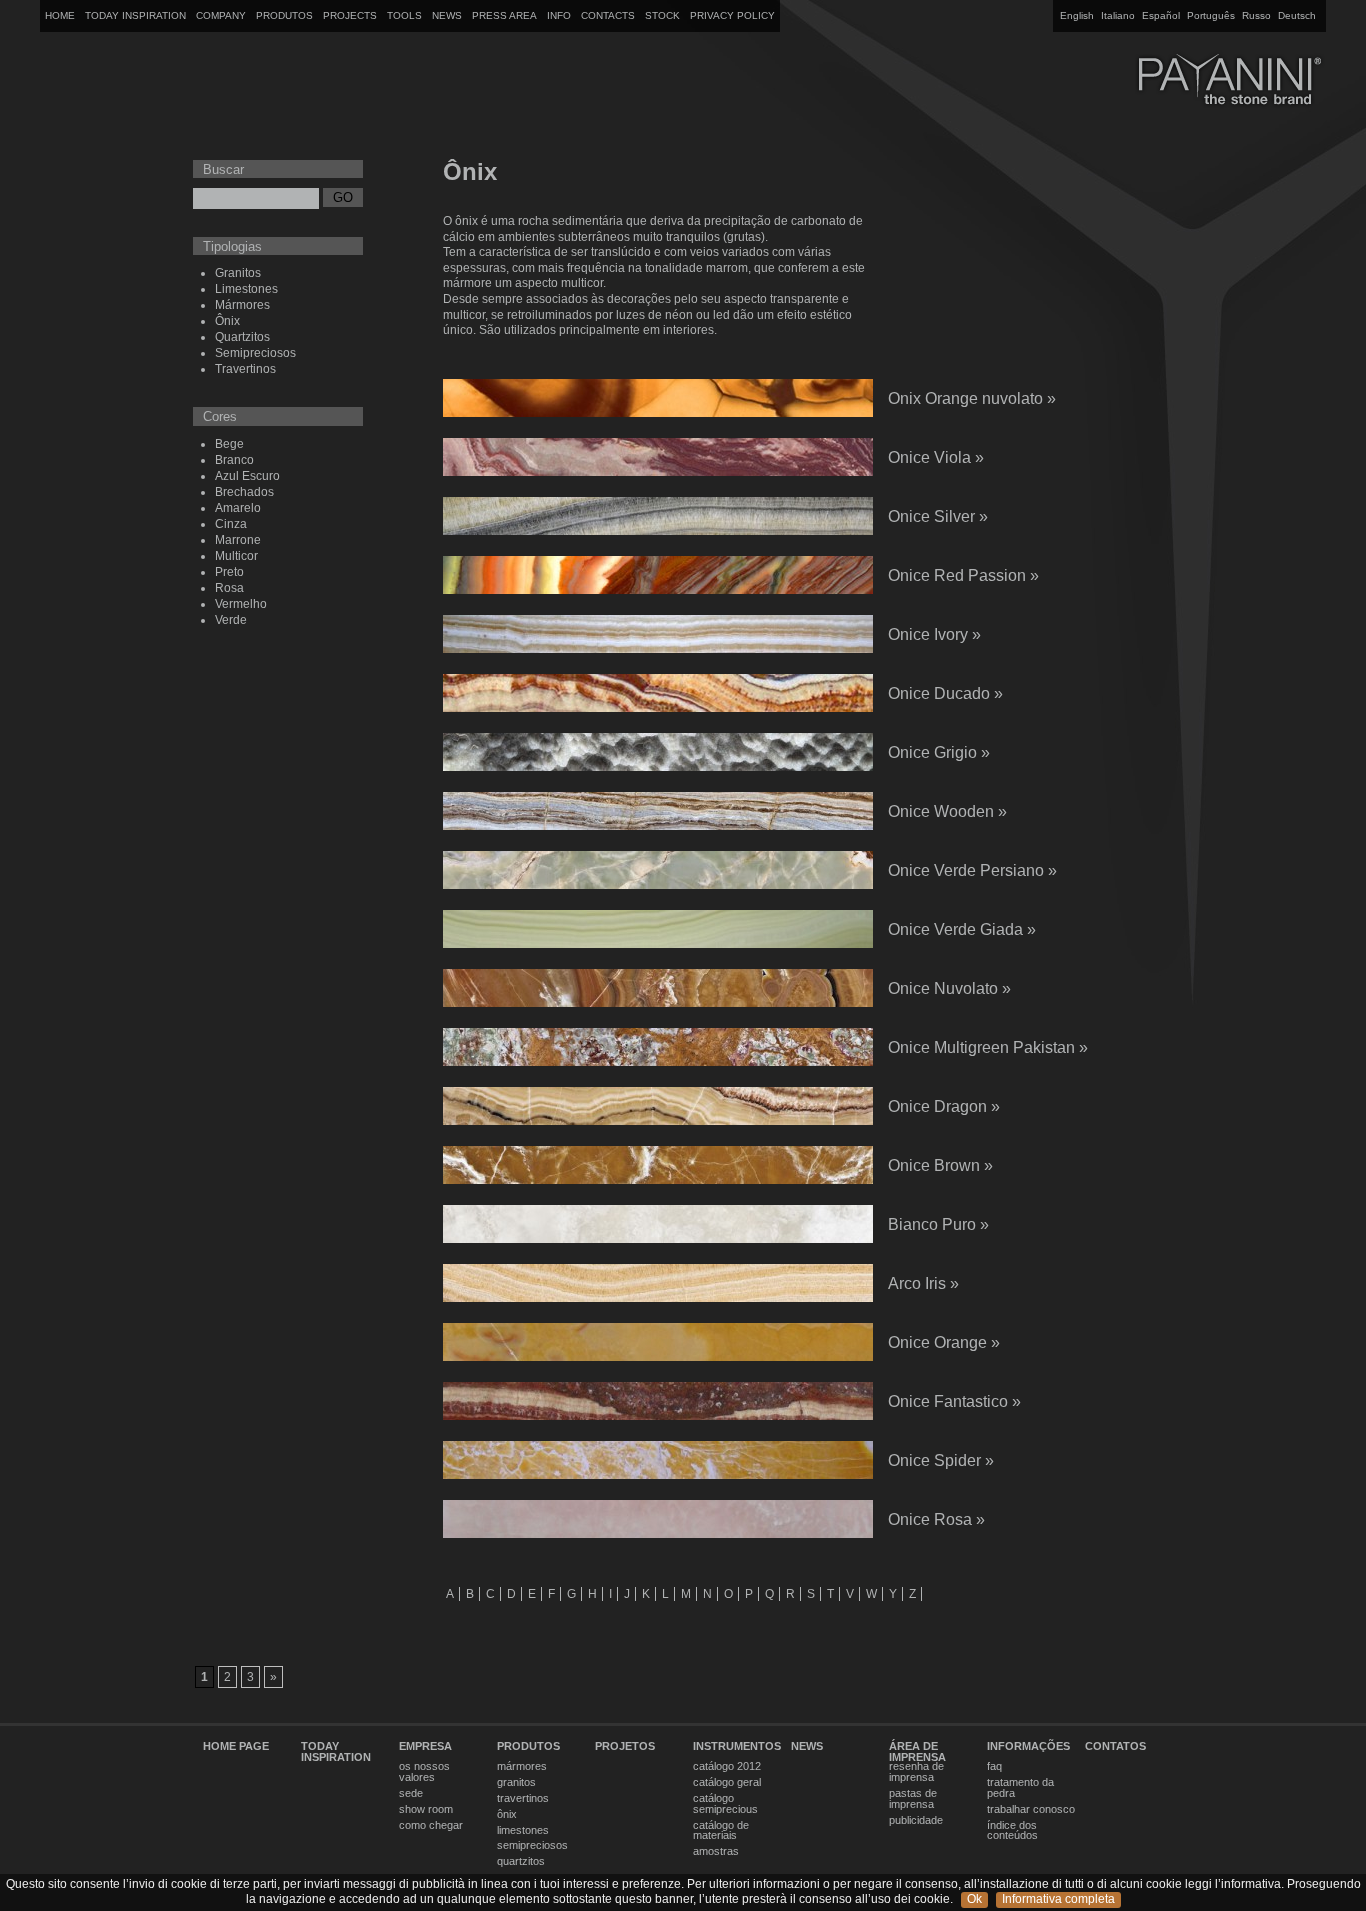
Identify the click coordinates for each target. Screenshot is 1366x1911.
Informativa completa (1058, 1899)
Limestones (246, 289)
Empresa (425, 1746)
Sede (411, 1793)
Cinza (231, 524)
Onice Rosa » (936, 1519)
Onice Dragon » (944, 1106)
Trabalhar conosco (1031, 1809)
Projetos (625, 1746)
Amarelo (238, 508)
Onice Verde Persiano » (972, 870)
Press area (504, 15)
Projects (350, 15)
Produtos (284, 15)
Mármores (242, 305)
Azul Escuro (247, 476)
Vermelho (241, 604)
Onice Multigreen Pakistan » (988, 1047)
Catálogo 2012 (727, 1766)
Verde (231, 620)
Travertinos (245, 369)
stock (662, 15)
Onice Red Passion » (963, 575)
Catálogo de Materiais (721, 1831)
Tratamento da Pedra (1020, 1788)
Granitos (238, 273)
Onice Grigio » (939, 752)
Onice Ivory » (934, 634)
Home (60, 15)
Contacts (608, 15)
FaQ (994, 1766)
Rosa (229, 588)
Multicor (236, 556)
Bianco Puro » (938, 1224)
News (447, 15)
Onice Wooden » (947, 811)
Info (559, 15)
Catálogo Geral (727, 1782)
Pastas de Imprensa (913, 1799)
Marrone (238, 540)
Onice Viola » (936, 457)
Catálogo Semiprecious (725, 1804)
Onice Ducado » (945, 693)
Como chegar (431, 1825)
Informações (1028, 1746)
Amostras (716, 1851)
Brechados (244, 492)
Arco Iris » (923, 1283)
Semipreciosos (255, 353)
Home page (236, 1746)
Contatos (1115, 1746)
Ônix (227, 321)
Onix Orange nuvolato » (972, 398)
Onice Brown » (940, 1165)
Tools (404, 15)
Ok (974, 1899)
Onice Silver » (938, 516)
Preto (229, 572)
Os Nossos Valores (424, 1772)
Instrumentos (737, 1746)
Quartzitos (242, 337)
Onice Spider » (941, 1460)
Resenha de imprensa (916, 1772)
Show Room (426, 1809)
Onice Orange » (944, 1342)
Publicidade (916, 1820)
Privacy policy (732, 15)
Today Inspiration (135, 15)
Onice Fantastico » (954, 1401)
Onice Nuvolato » (949, 988)
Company (221, 15)
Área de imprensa (917, 1752)
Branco (234, 460)
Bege (229, 444)
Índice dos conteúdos (1012, 1831)
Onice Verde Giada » (962, 929)
